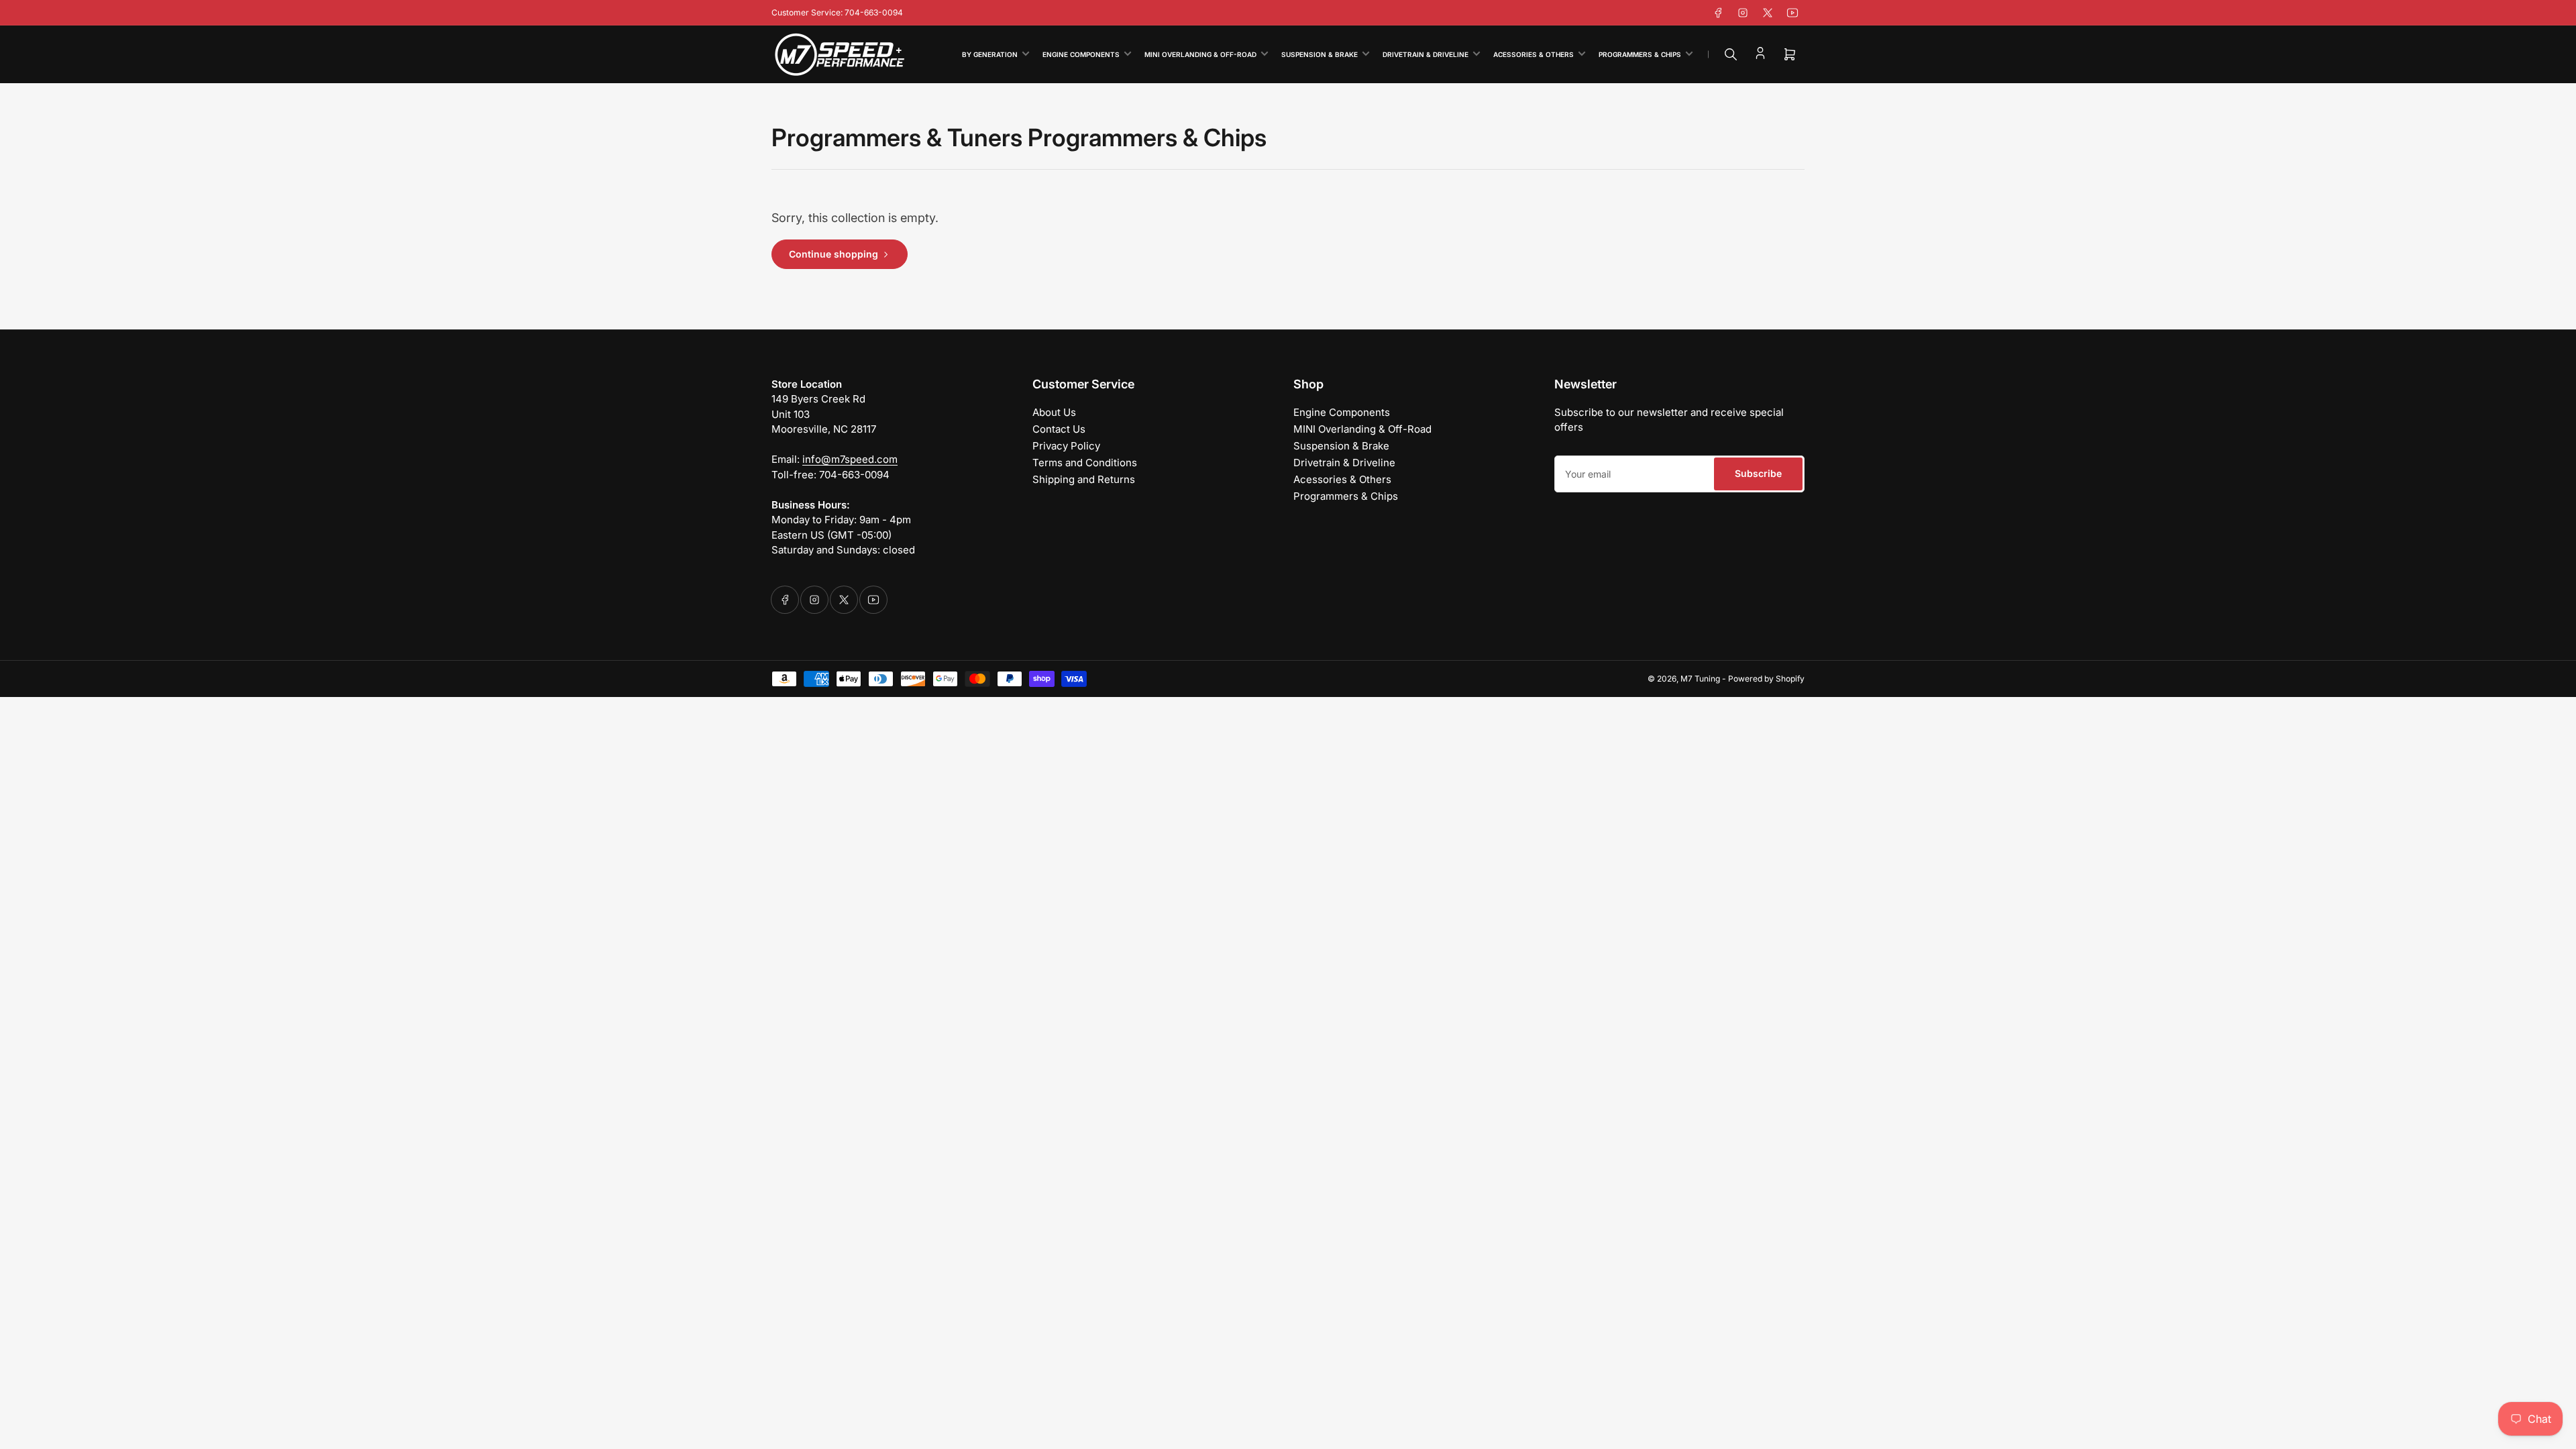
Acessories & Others (1534, 54)
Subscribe (1758, 473)
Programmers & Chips (1640, 54)
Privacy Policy (1066, 446)
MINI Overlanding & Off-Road (1200, 54)
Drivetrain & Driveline (1426, 54)
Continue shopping (834, 254)
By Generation (990, 54)
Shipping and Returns (1084, 479)
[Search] (1731, 54)
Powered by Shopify (1766, 679)
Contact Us (1059, 429)
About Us (1054, 412)
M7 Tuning (1700, 679)
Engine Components (1081, 54)
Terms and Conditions (1085, 463)
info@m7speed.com (850, 459)
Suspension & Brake (1320, 54)
